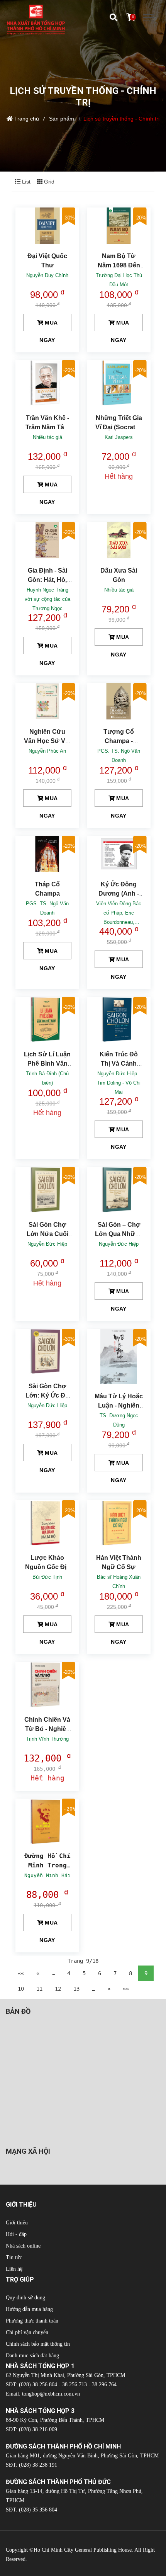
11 (39, 1989)
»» (126, 1989)
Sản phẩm (62, 119)
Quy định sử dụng (25, 2298)
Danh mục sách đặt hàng (32, 2356)
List (25, 182)
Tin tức (14, 2257)
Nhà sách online (23, 2246)
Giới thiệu (17, 2223)
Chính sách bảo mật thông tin (38, 2344)
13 (76, 1989)
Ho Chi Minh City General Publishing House (83, 2550)
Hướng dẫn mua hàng (29, 2309)
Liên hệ (14, 2269)
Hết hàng (119, 476)
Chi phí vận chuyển (27, 2332)
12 (58, 1989)
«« (21, 1973)
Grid (48, 182)
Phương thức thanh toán (32, 2321)
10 (21, 1989)
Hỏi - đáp (16, 2234)
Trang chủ (27, 119)
